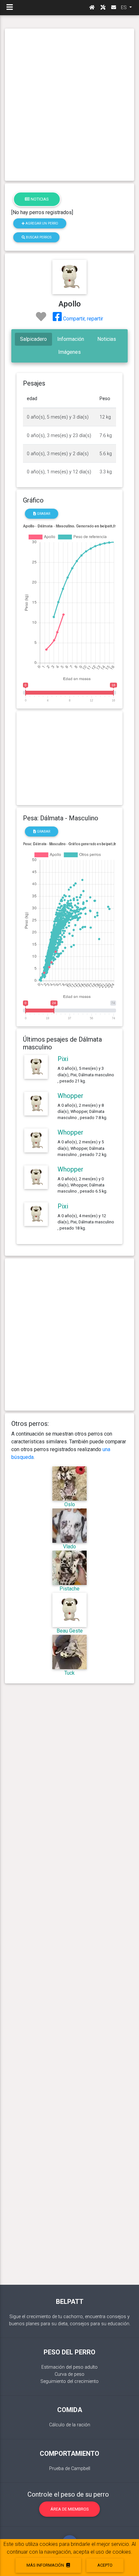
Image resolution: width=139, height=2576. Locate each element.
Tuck (69, 1673)
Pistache (69, 1589)
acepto (105, 2565)
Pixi (63, 1059)
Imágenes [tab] (69, 352)
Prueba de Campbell (70, 2469)
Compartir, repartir (82, 319)
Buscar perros (38, 237)
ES (124, 7)
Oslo (70, 1504)
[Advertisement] (69, 105)
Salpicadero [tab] (33, 339)
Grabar (43, 514)
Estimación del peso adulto (69, 2367)
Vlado (69, 1547)
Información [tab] (71, 339)
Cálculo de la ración (70, 2425)
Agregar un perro (41, 223)
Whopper (70, 1096)
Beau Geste (70, 1631)
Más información (46, 2565)
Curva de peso (69, 2374)
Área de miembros (70, 2509)
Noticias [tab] (107, 339)
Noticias (39, 199)
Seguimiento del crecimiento (69, 2381)
